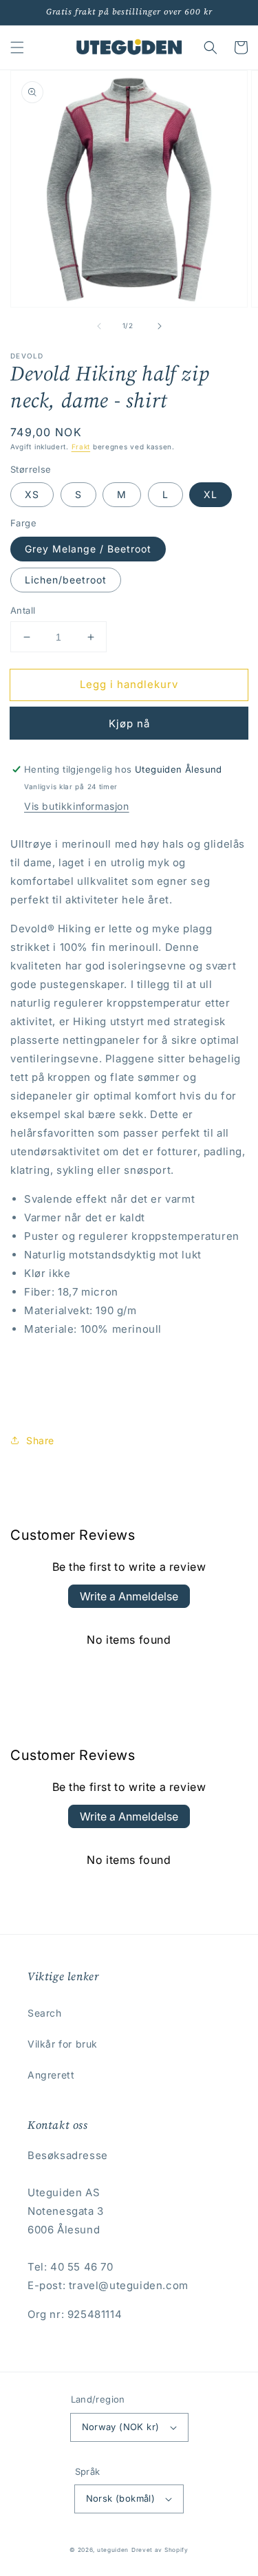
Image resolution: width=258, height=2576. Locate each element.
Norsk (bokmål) (121, 2498)
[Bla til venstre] (99, 326)
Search (45, 2013)
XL (211, 494)
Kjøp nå (129, 723)
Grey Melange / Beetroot (88, 549)
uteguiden (113, 2550)
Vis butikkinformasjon (77, 806)
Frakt (81, 447)
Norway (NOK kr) (121, 2427)
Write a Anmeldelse (129, 1596)
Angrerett (51, 2075)
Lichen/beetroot (66, 580)
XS (32, 494)
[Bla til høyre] (160, 326)
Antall (23, 610)
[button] (17, 47)
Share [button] (40, 1440)
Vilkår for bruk (63, 2044)
